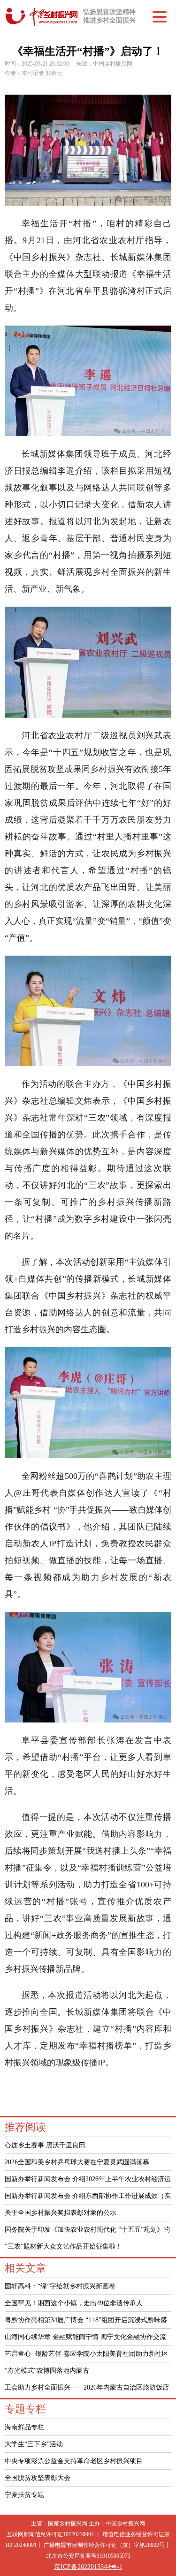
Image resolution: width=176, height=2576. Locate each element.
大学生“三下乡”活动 (34, 2444)
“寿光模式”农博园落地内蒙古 (47, 2371)
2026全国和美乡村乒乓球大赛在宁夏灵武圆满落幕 (77, 2162)
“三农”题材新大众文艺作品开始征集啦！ (63, 2246)
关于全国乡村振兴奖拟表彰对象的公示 (61, 2213)
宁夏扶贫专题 (24, 2495)
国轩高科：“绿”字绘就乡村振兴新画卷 (60, 2286)
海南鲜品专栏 (24, 2427)
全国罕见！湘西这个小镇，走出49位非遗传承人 (74, 2303)
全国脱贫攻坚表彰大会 (38, 2478)
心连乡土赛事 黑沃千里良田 (45, 2145)
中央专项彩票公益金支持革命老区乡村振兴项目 (74, 2461)
